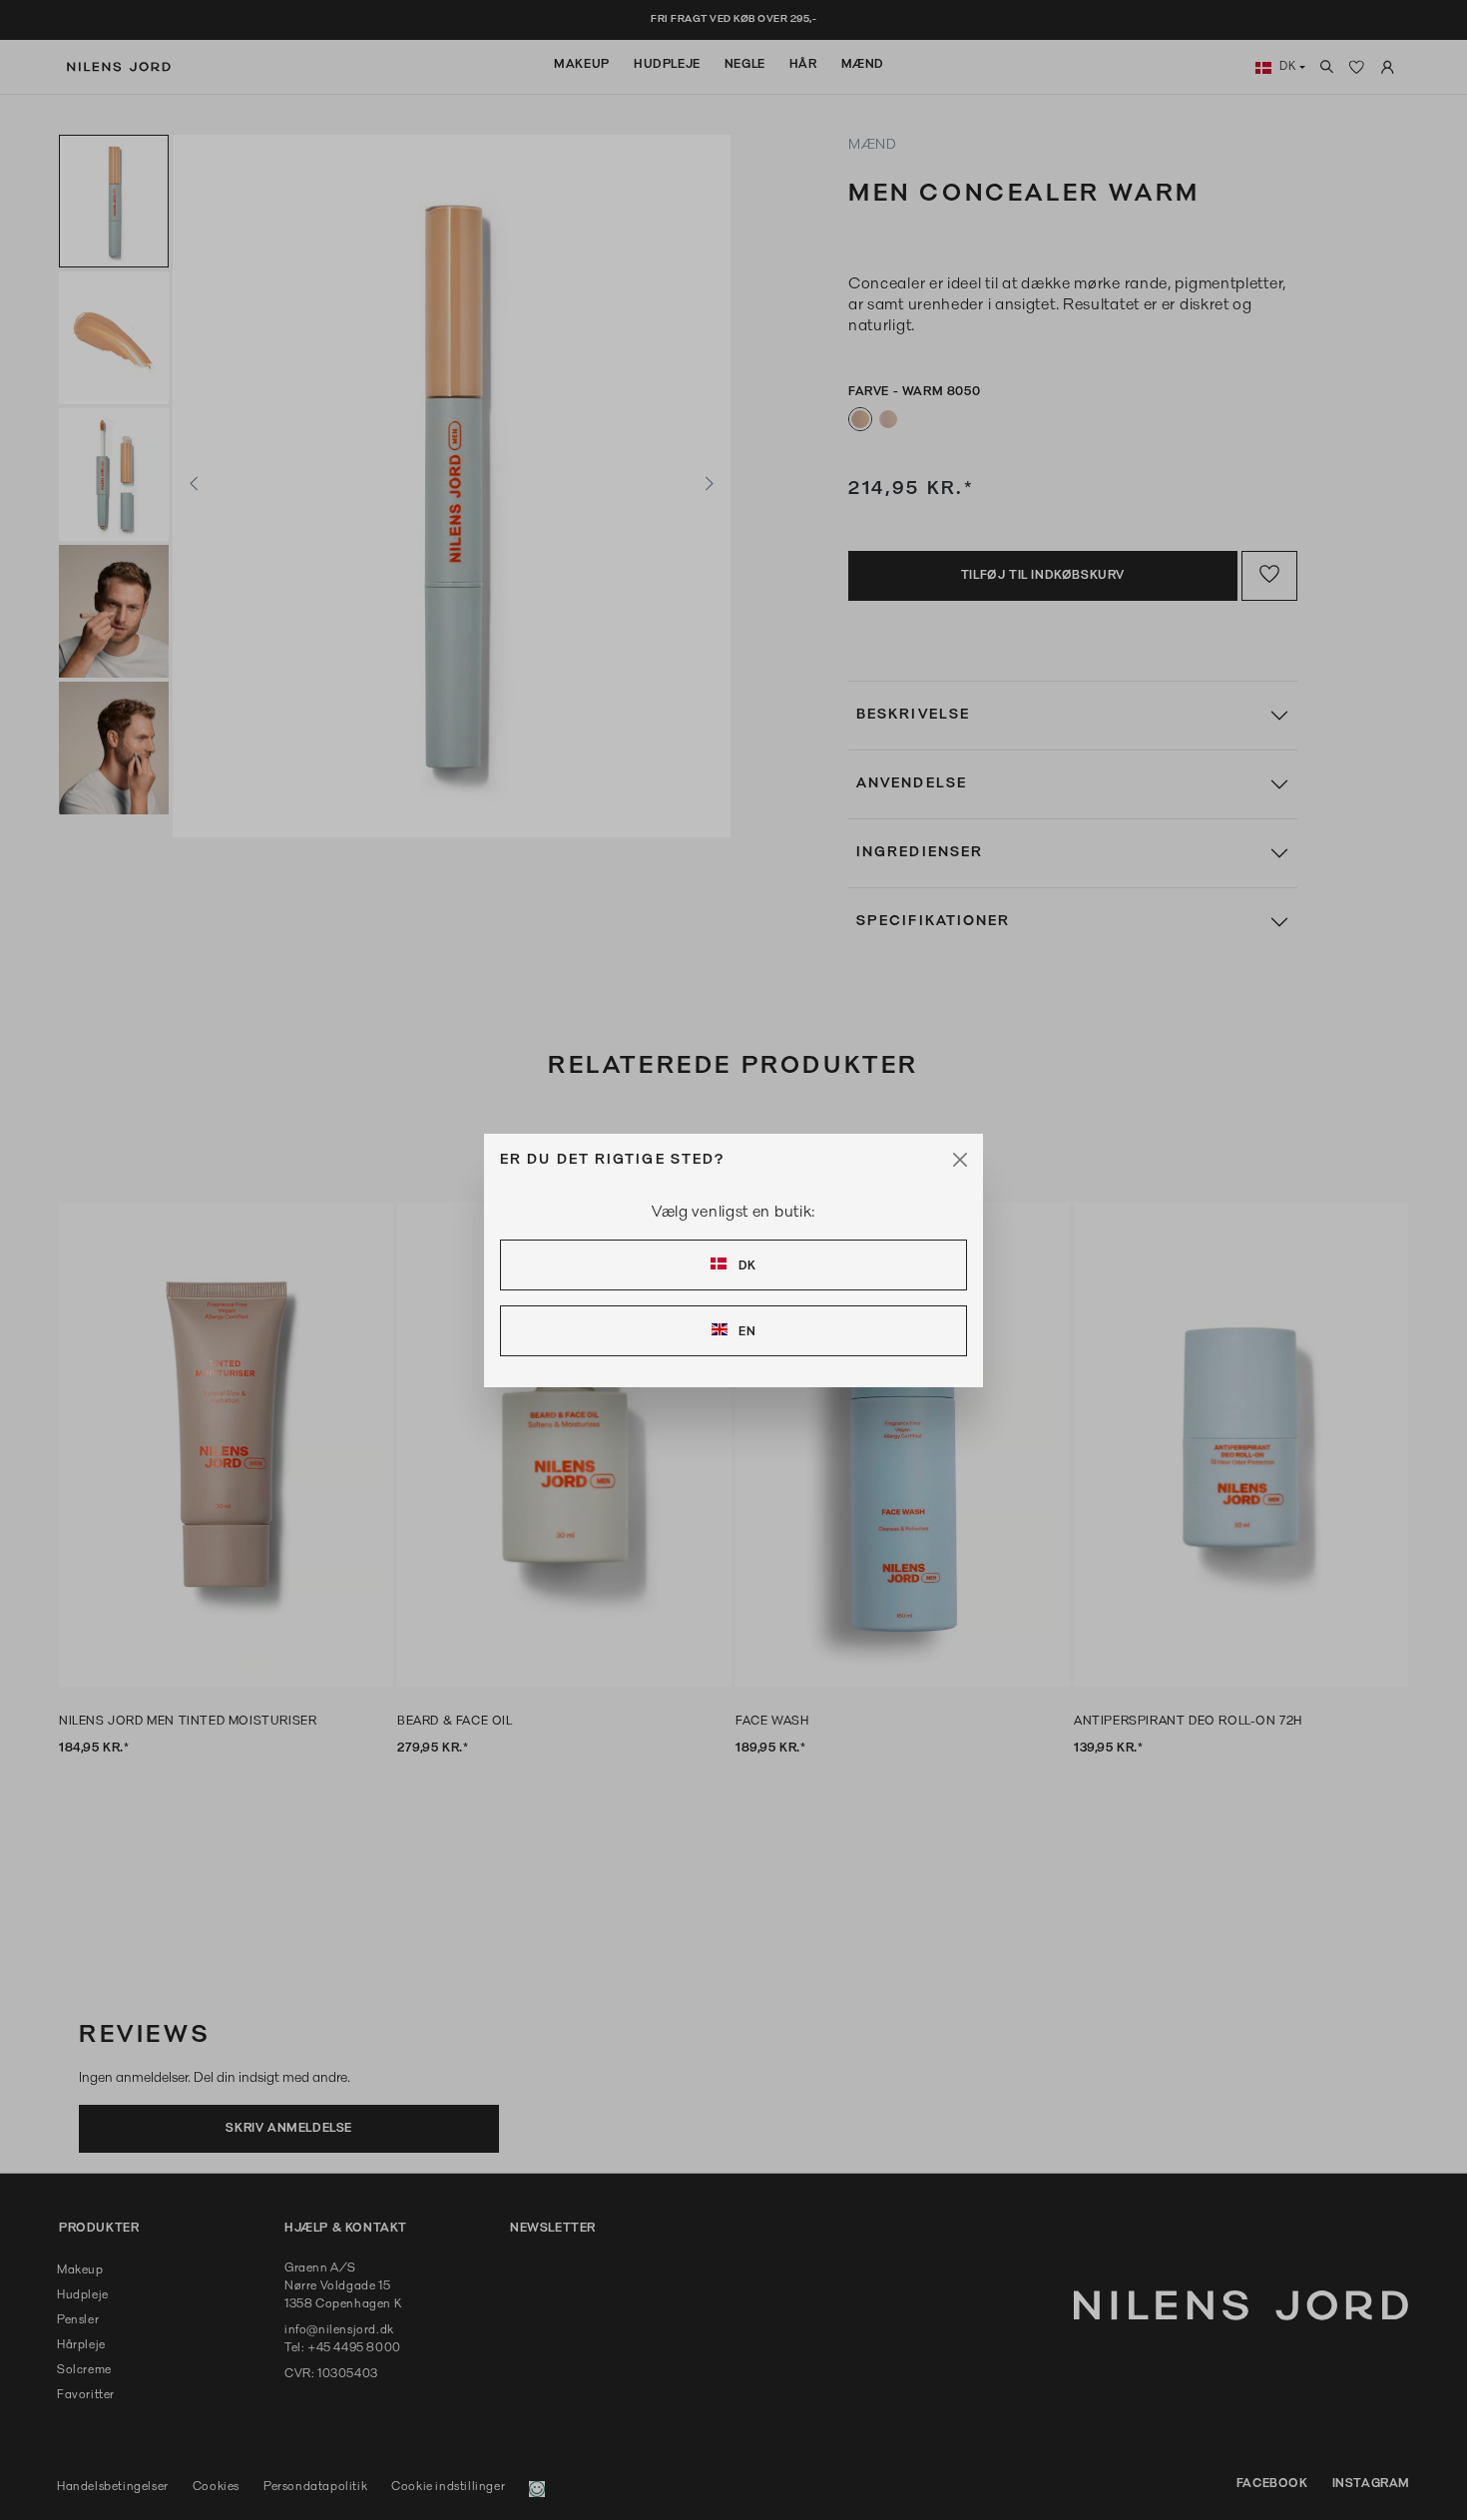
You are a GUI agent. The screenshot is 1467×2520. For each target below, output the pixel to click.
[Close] (960, 1160)
